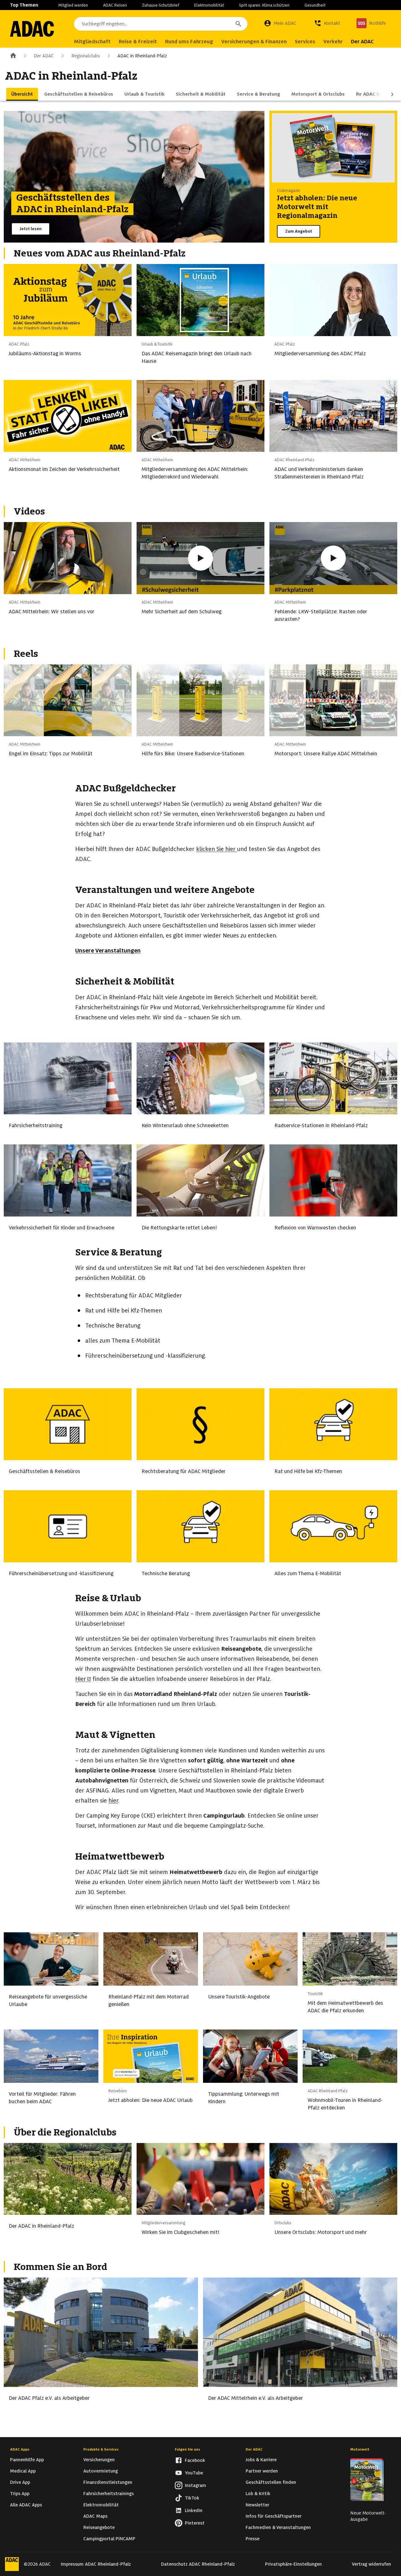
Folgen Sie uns (187, 2449)
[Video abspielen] (200, 558)
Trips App (20, 2494)
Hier (81, 1679)
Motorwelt (360, 2449)
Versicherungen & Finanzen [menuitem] (254, 42)
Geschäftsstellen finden (271, 2482)
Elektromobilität (209, 5)
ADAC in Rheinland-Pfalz (142, 56)
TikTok (192, 2498)
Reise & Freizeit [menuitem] (138, 42)
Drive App (20, 2482)
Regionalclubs (86, 56)
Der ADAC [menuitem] (362, 42)
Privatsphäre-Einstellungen (293, 2564)
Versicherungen (99, 2460)
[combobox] (161, 24)
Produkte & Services (101, 2449)
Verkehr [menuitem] (333, 42)
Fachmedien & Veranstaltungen (278, 2527)
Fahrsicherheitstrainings (109, 2494)
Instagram (195, 2485)
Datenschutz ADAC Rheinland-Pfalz (198, 2564)
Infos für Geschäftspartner (273, 2516)
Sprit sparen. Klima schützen (264, 5)
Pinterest (195, 2523)
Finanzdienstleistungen (108, 2482)
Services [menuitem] (305, 42)
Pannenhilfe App (27, 2460)
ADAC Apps (20, 2449)
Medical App (23, 2471)
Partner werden (262, 2471)
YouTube (194, 2473)
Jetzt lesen (31, 229)
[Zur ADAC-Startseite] (32, 29)
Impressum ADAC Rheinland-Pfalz (96, 2564)
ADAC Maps (95, 2516)
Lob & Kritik (258, 2494)
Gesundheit (315, 5)
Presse (253, 2539)
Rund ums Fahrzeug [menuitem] (189, 42)
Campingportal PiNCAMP (109, 2539)
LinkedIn (194, 2510)
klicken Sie (210, 849)
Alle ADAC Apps (26, 2505)
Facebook (195, 2460)
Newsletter (257, 2505)
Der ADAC (44, 56)
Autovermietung (101, 2471)
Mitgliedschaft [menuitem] (92, 42)
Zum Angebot (299, 231)
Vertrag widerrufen (371, 2564)
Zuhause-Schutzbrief (161, 5)
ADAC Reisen (115, 5)
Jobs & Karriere (261, 2460)
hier (230, 849)
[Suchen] (238, 24)
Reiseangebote (99, 2527)
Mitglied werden (73, 5)
